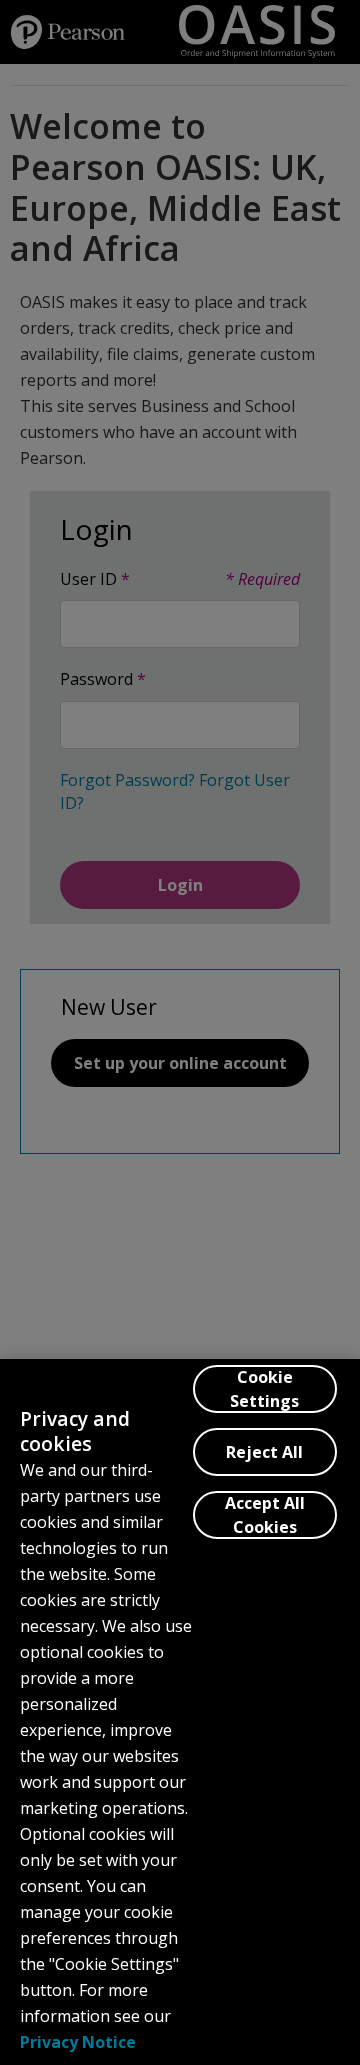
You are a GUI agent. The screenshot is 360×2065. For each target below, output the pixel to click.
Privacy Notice (78, 2042)
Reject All (264, 1452)
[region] (180, 1712)
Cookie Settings (264, 1389)
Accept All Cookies (265, 1515)
